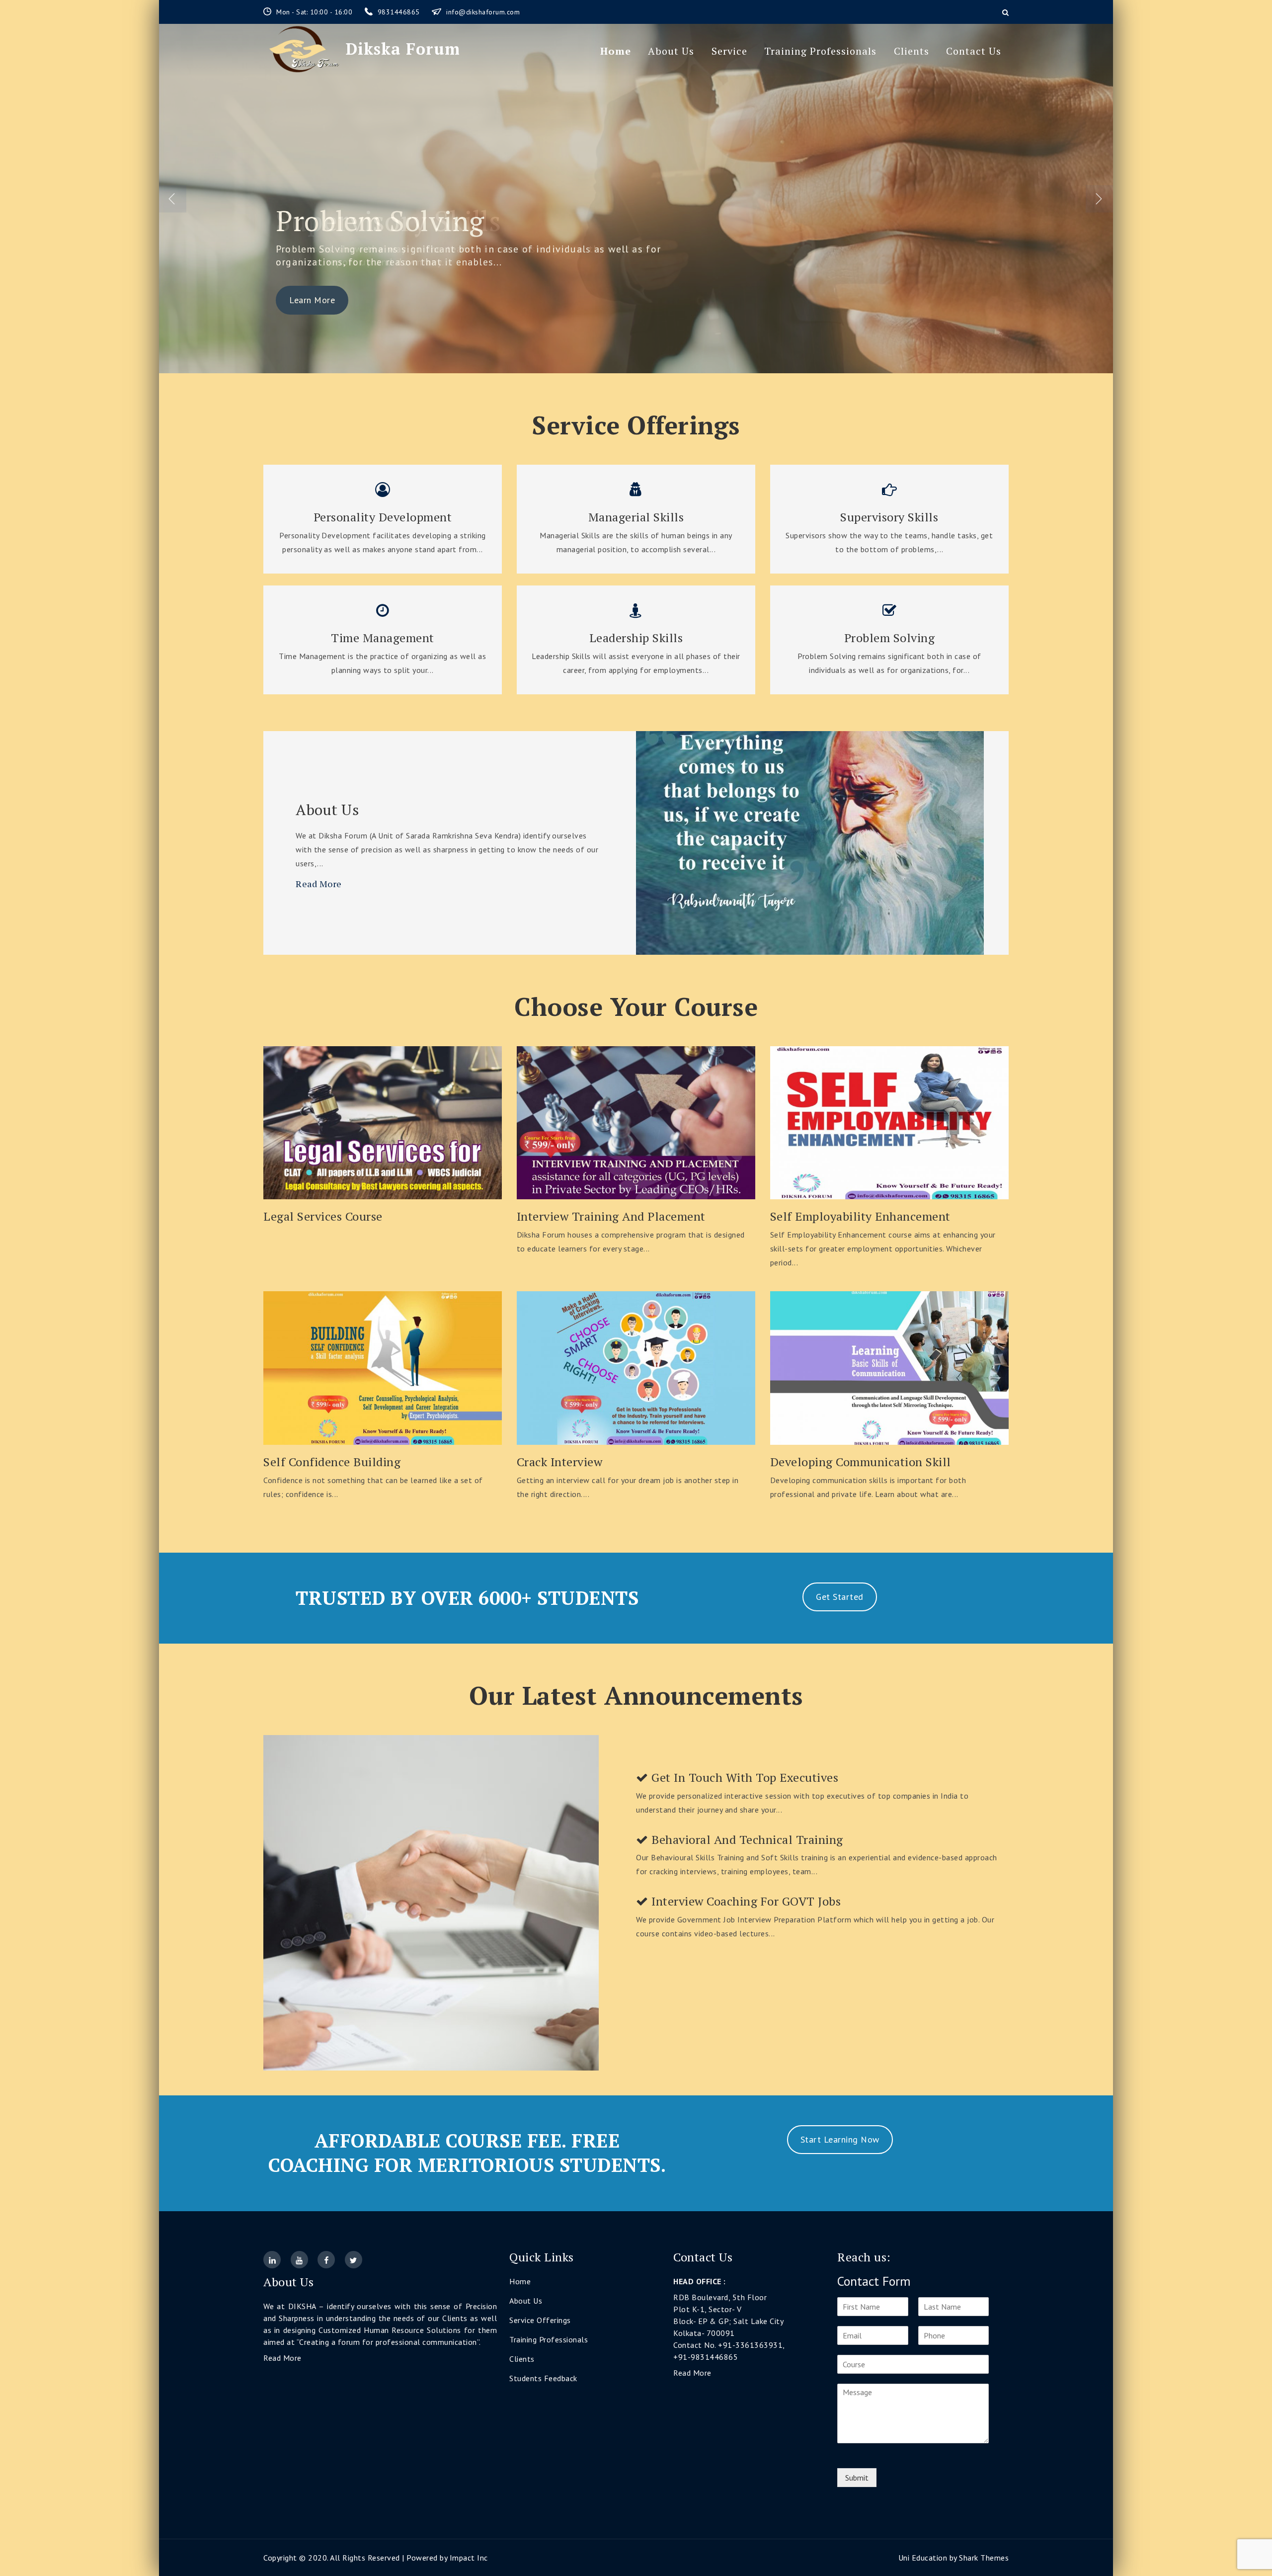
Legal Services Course (323, 1216)
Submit (857, 2478)
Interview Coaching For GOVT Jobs (745, 1901)
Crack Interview (560, 1462)
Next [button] (1099, 199)
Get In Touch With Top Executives (744, 1778)
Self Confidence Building (332, 1462)
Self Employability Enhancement (860, 1216)
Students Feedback (543, 2378)
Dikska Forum (403, 49)
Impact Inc (469, 2558)
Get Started (840, 1597)
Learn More (312, 300)
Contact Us (974, 51)
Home (616, 51)
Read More (319, 884)
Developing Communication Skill (861, 1462)
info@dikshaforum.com (483, 12)
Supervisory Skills (889, 517)
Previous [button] (173, 199)
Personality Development (383, 517)
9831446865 (400, 12)
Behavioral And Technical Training (746, 1840)
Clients (912, 51)
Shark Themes (984, 2558)
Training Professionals (820, 51)
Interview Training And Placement (611, 1216)
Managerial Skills (636, 517)
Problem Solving (380, 221)
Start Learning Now (840, 2139)
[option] (636, 199)
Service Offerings (540, 2320)
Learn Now (383, 1119)
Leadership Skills (636, 638)
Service (729, 51)
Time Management (383, 638)
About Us (671, 51)
